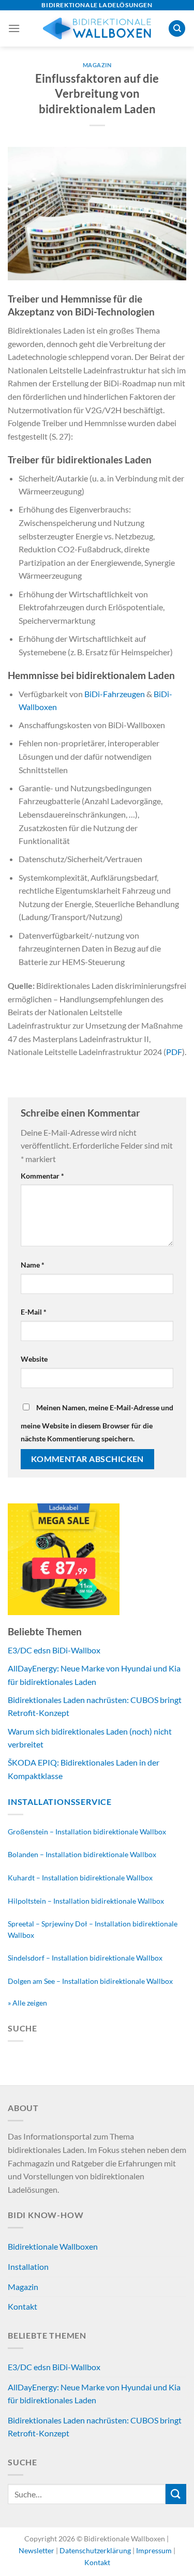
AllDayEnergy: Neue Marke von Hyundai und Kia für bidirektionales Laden (94, 2394)
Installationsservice (60, 1802)
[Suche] (177, 29)
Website (34, 1359)
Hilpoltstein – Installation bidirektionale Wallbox (86, 1901)
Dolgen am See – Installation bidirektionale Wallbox (90, 1981)
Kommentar (42, 1176)
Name (33, 1265)
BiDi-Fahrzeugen (115, 694)
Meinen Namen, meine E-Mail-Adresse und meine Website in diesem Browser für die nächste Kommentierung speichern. (97, 1423)
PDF (174, 1052)
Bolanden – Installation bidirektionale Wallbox (82, 1854)
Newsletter (37, 2550)
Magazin (97, 65)
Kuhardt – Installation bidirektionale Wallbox (80, 1878)
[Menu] (14, 28)
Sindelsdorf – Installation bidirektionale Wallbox (85, 1958)
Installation (28, 2266)
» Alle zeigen (27, 2003)
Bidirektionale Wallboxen (53, 2246)
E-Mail (34, 1312)
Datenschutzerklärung (96, 2550)
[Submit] (176, 2494)
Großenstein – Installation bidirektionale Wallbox (87, 1832)
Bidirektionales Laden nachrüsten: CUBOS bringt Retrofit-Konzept (95, 2427)
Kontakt (23, 2306)
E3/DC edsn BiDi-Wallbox (54, 1650)
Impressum (154, 2550)
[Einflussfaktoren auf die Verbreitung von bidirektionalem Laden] (97, 212)
